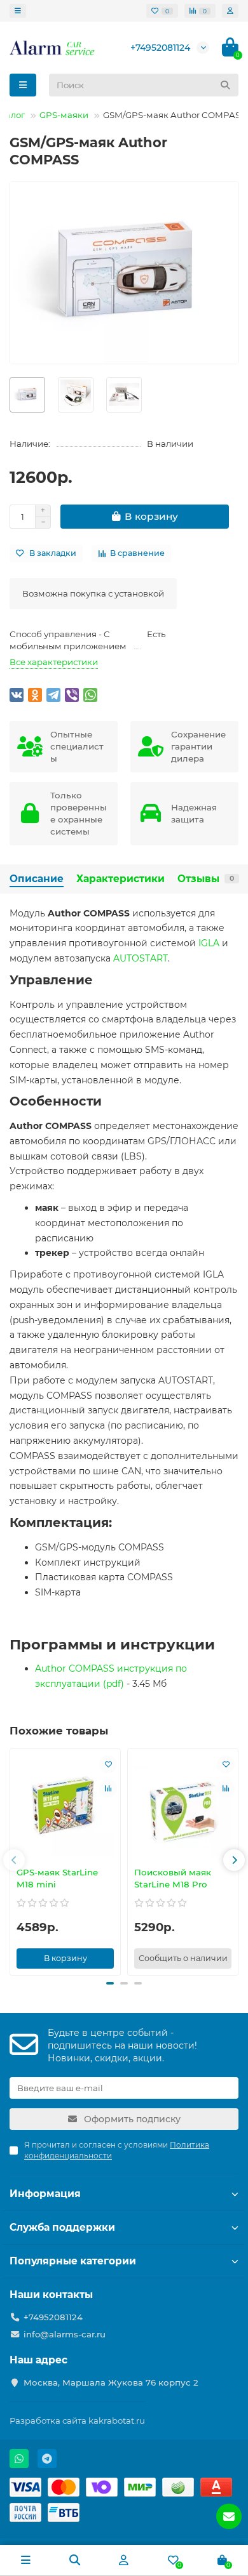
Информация (45, 2194)
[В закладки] (108, 1764)
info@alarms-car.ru (65, 2334)
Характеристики (121, 879)
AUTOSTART (141, 958)
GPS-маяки (64, 115)
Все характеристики (54, 662)
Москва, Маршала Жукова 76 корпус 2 (111, 2382)
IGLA (209, 943)
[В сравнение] (108, 1788)
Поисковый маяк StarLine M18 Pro (173, 1878)
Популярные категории (73, 2261)
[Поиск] (225, 85)
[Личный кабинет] (230, 11)
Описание (37, 879)
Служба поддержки (62, 2227)
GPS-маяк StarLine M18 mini (57, 1878)
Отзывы (206, 879)
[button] (14, 1860)
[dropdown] (18, 11)
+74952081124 (160, 48)
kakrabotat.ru (117, 2421)
